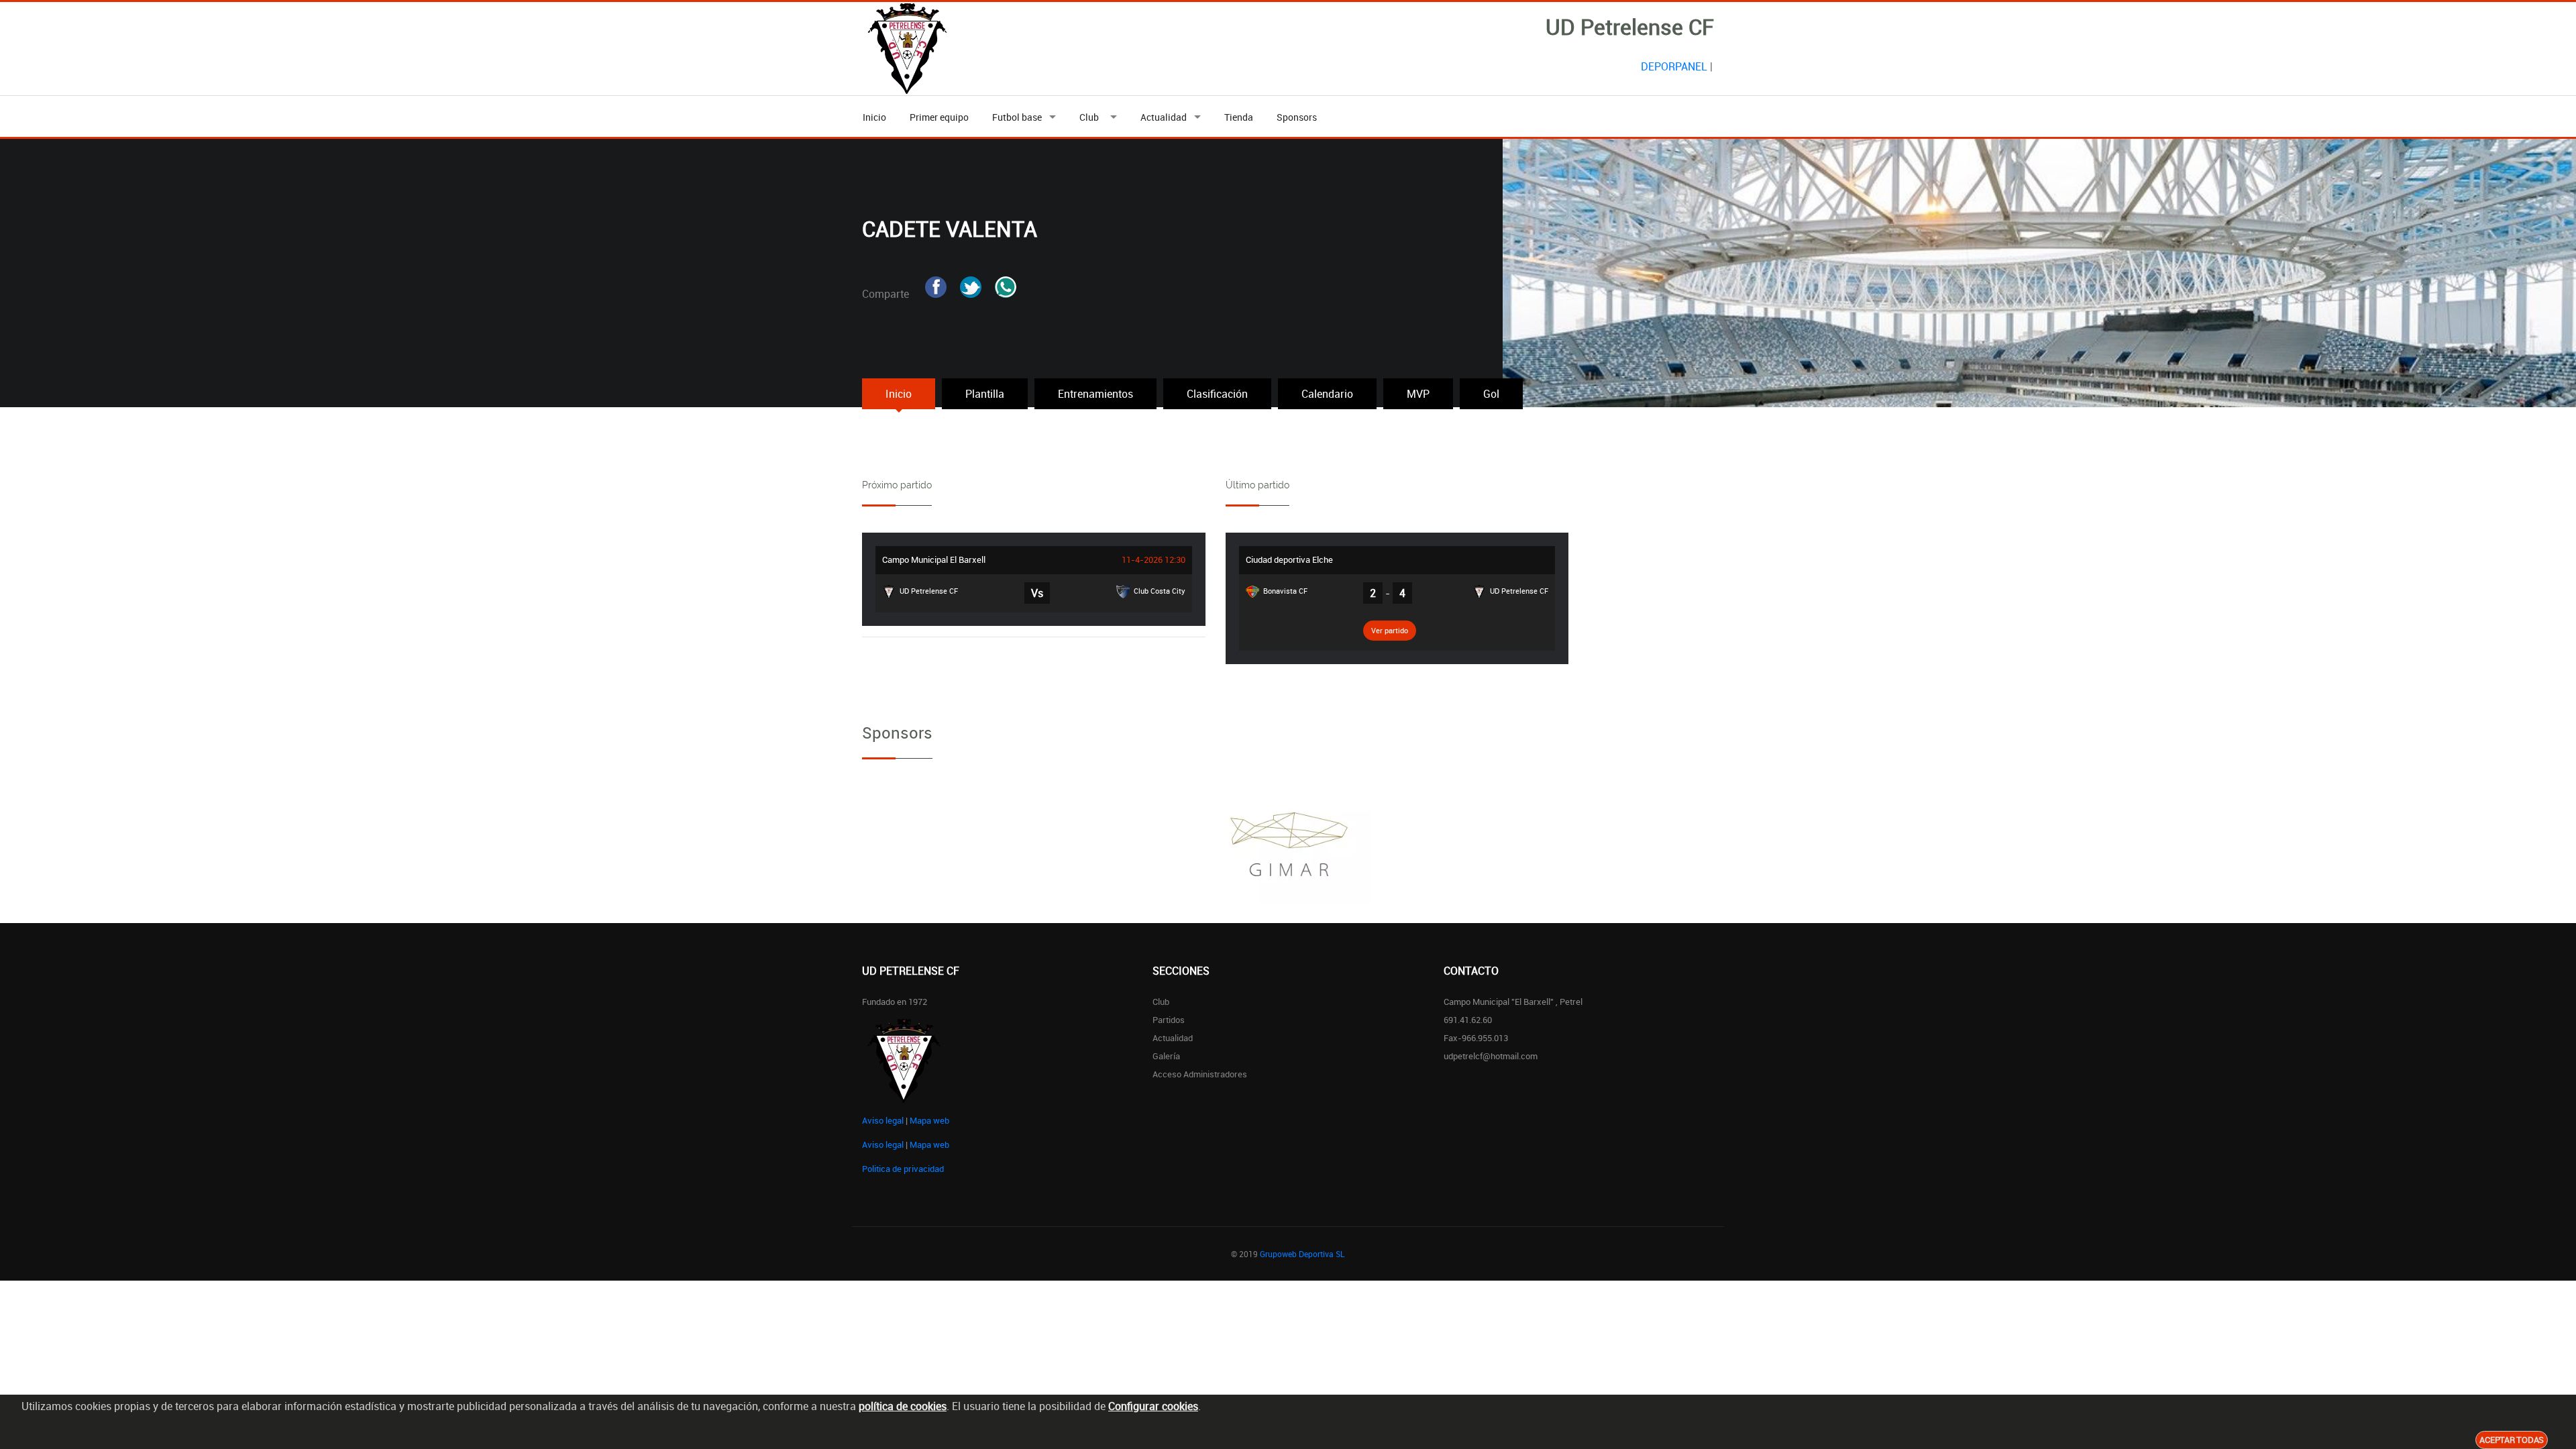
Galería (1166, 1056)
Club (1091, 117)
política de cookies (903, 1406)
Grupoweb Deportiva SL (1302, 1254)
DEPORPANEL (1674, 66)
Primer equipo (939, 117)
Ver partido (1390, 630)
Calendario (1327, 394)
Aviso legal (883, 1120)
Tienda (1239, 117)
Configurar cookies (1153, 1406)
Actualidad (1164, 117)
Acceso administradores (1200, 1074)
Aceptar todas (2512, 1440)
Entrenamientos (1095, 394)
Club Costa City (1159, 591)
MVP (1418, 394)
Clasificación (1217, 394)
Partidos (1169, 1020)
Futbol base (1017, 117)
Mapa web (929, 1120)
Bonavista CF (1284, 591)
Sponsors (1297, 117)
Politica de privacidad (903, 1169)
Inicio (874, 117)
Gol (1491, 394)
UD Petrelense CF (928, 591)
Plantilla (985, 394)
